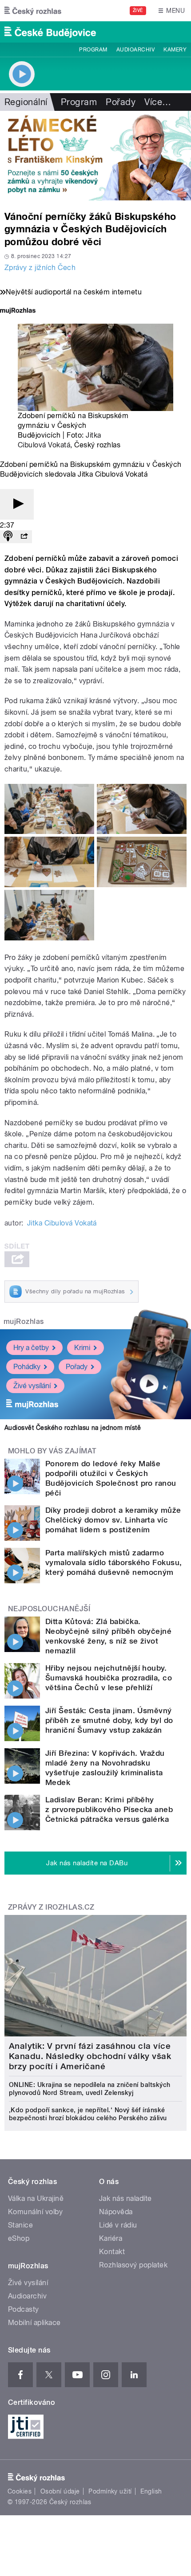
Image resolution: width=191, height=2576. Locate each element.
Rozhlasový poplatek (133, 2265)
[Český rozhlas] (33, 11)
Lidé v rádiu (118, 2225)
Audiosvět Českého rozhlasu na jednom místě (73, 1428)
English (151, 2491)
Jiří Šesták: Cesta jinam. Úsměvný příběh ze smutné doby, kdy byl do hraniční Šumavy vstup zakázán (109, 1720)
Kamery (175, 50)
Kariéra (111, 2238)
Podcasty (24, 2309)
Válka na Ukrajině (36, 2198)
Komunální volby (35, 2212)
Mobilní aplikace (34, 2323)
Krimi (82, 1348)
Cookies (20, 2491)
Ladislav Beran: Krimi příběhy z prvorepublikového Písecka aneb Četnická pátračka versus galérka (109, 1809)
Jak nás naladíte (125, 2198)
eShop (19, 2238)
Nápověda (116, 2212)
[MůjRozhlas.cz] (18, 311)
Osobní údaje (60, 2491)
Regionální (26, 102)
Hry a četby (31, 1348)
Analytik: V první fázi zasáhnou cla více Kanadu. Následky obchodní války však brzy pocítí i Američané (90, 2056)
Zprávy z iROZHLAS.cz (51, 1907)
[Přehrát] (17, 504)
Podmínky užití (110, 2491)
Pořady (121, 102)
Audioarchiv (135, 50)
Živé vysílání (32, 1386)
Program (93, 50)
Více (158, 102)
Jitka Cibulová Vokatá (62, 1223)
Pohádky (27, 1367)
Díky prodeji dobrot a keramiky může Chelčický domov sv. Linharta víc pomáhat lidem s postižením (113, 1520)
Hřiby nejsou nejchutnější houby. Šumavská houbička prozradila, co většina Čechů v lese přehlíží (109, 1678)
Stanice (20, 2225)
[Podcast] (8, 537)
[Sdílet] (24, 537)
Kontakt (112, 2252)
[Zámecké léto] (95, 156)
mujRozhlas (24, 1321)
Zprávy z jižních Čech (40, 268)
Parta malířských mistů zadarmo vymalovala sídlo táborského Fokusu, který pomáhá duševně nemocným (114, 1562)
